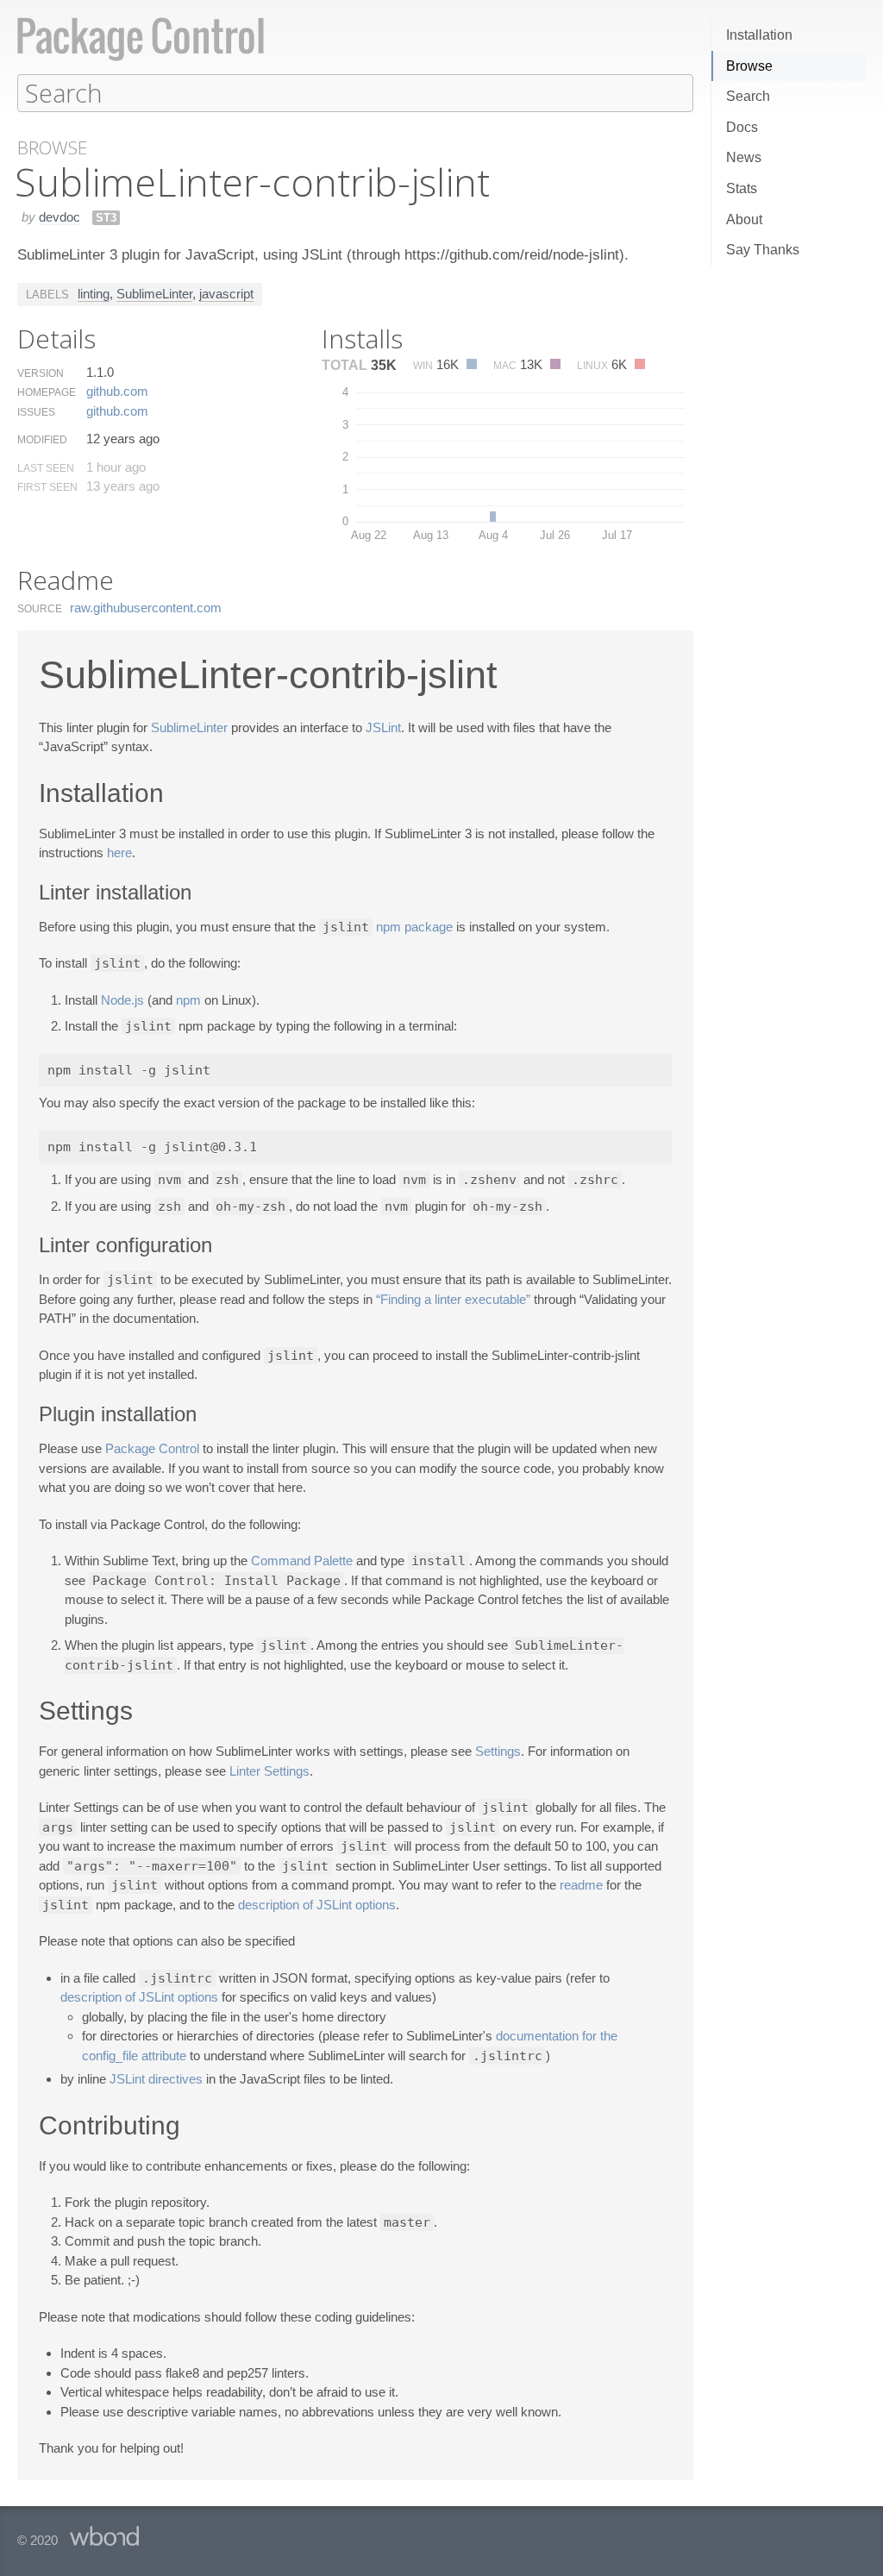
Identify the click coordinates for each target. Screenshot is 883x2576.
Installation (759, 35)
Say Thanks (763, 250)
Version (41, 373)
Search (748, 96)
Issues (36, 412)
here (119, 852)
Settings (498, 1751)
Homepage (47, 392)
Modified (42, 440)
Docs (742, 127)
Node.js (122, 1000)
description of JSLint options (317, 1905)
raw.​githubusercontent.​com (146, 608)
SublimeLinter (154, 294)
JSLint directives (156, 2079)
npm (188, 1000)
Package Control (152, 1448)
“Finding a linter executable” (453, 1299)
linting (94, 294)
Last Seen (46, 468)
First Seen (47, 487)
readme (581, 1885)
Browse (749, 66)
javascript (226, 294)
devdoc (59, 217)
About (744, 219)
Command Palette (302, 1561)
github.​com (117, 391)
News (744, 157)
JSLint (383, 727)
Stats (742, 188)
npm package (414, 927)
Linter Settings (269, 1771)
